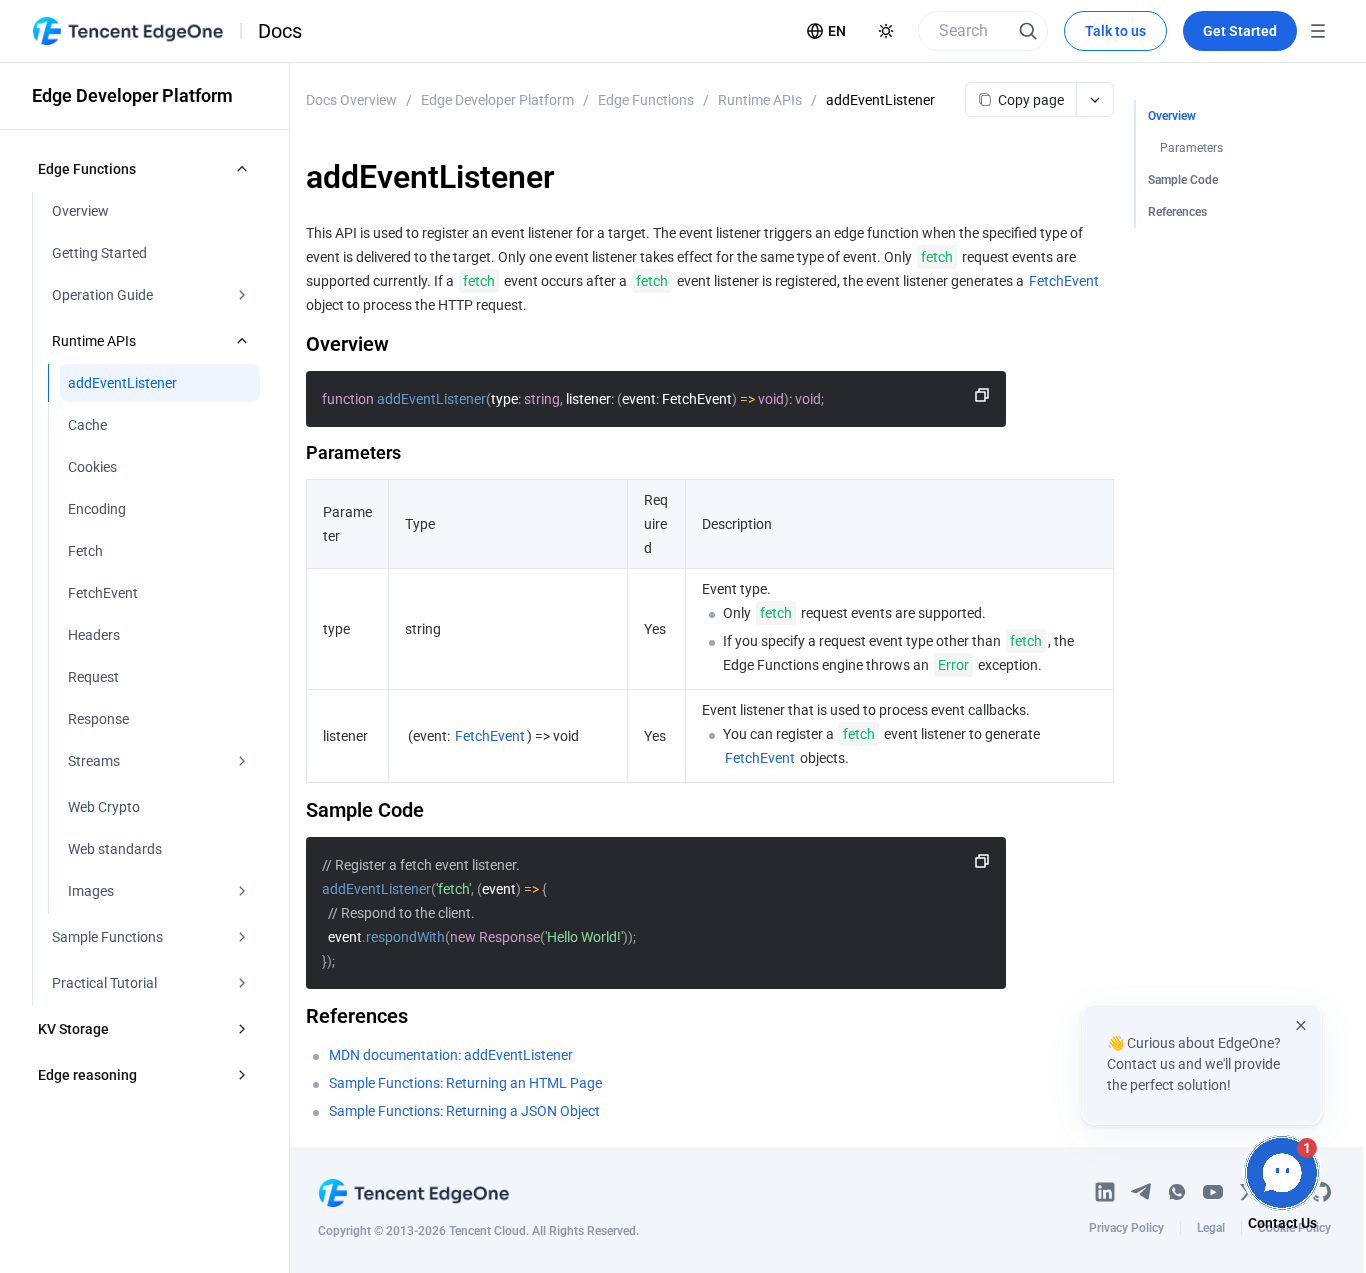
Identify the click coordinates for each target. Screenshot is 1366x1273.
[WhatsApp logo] (1177, 1192)
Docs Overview (351, 100)
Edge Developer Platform (497, 100)
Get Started (1240, 31)
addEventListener (880, 100)
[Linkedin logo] (1105, 1192)
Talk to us (1115, 31)
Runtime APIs (760, 100)
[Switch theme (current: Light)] (886, 31)
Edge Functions (646, 100)
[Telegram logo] (1141, 1192)
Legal (1211, 1228)
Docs (280, 31)
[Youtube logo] (1213, 1192)
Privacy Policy (1126, 1228)
